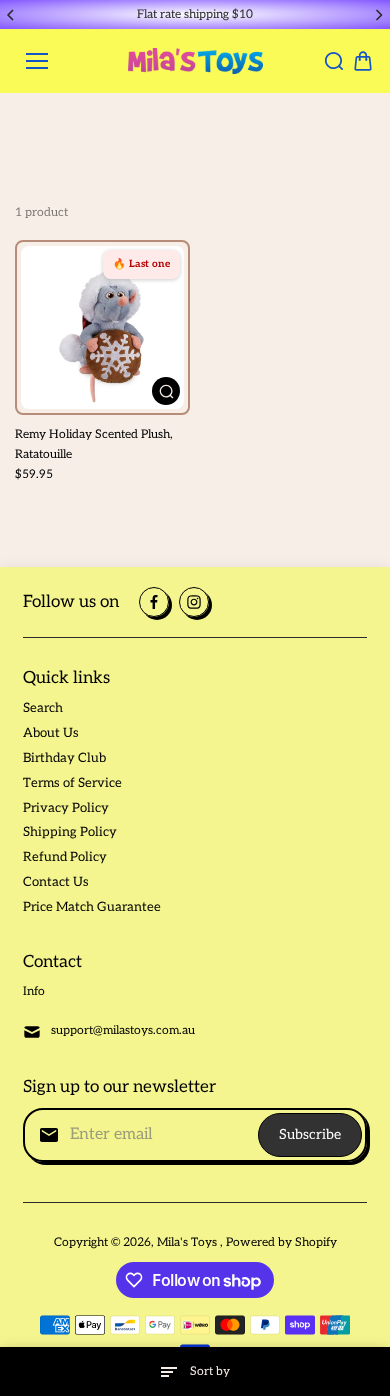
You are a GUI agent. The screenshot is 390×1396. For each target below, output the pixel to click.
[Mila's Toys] (195, 61)
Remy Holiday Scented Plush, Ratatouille (94, 444)
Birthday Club (64, 758)
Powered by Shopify (281, 1242)
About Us (51, 733)
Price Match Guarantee (92, 907)
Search (43, 708)
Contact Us (56, 882)
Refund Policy (65, 857)
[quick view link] (166, 391)
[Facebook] (154, 602)
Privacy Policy (66, 808)
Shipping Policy (70, 832)
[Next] (378, 15)
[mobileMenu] (37, 61)
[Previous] (12, 15)
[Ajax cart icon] (363, 61)
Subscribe (310, 1134)
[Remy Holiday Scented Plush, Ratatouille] (102, 327)
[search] (334, 61)
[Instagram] (194, 602)
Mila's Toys (188, 1242)
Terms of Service (72, 783)
